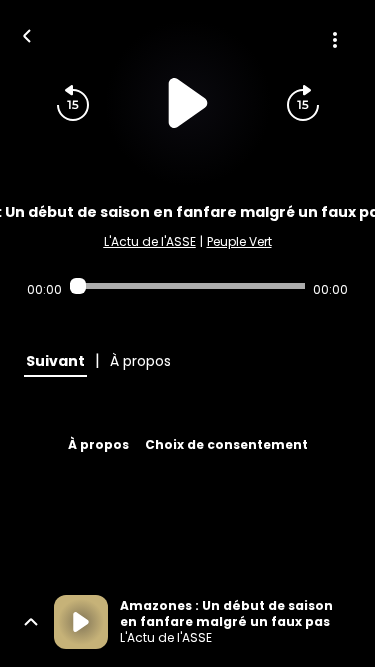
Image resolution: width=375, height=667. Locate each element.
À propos (98, 444)
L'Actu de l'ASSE (150, 241)
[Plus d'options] (335, 40)
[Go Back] (27, 34)
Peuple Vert (239, 241)
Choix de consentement (226, 444)
